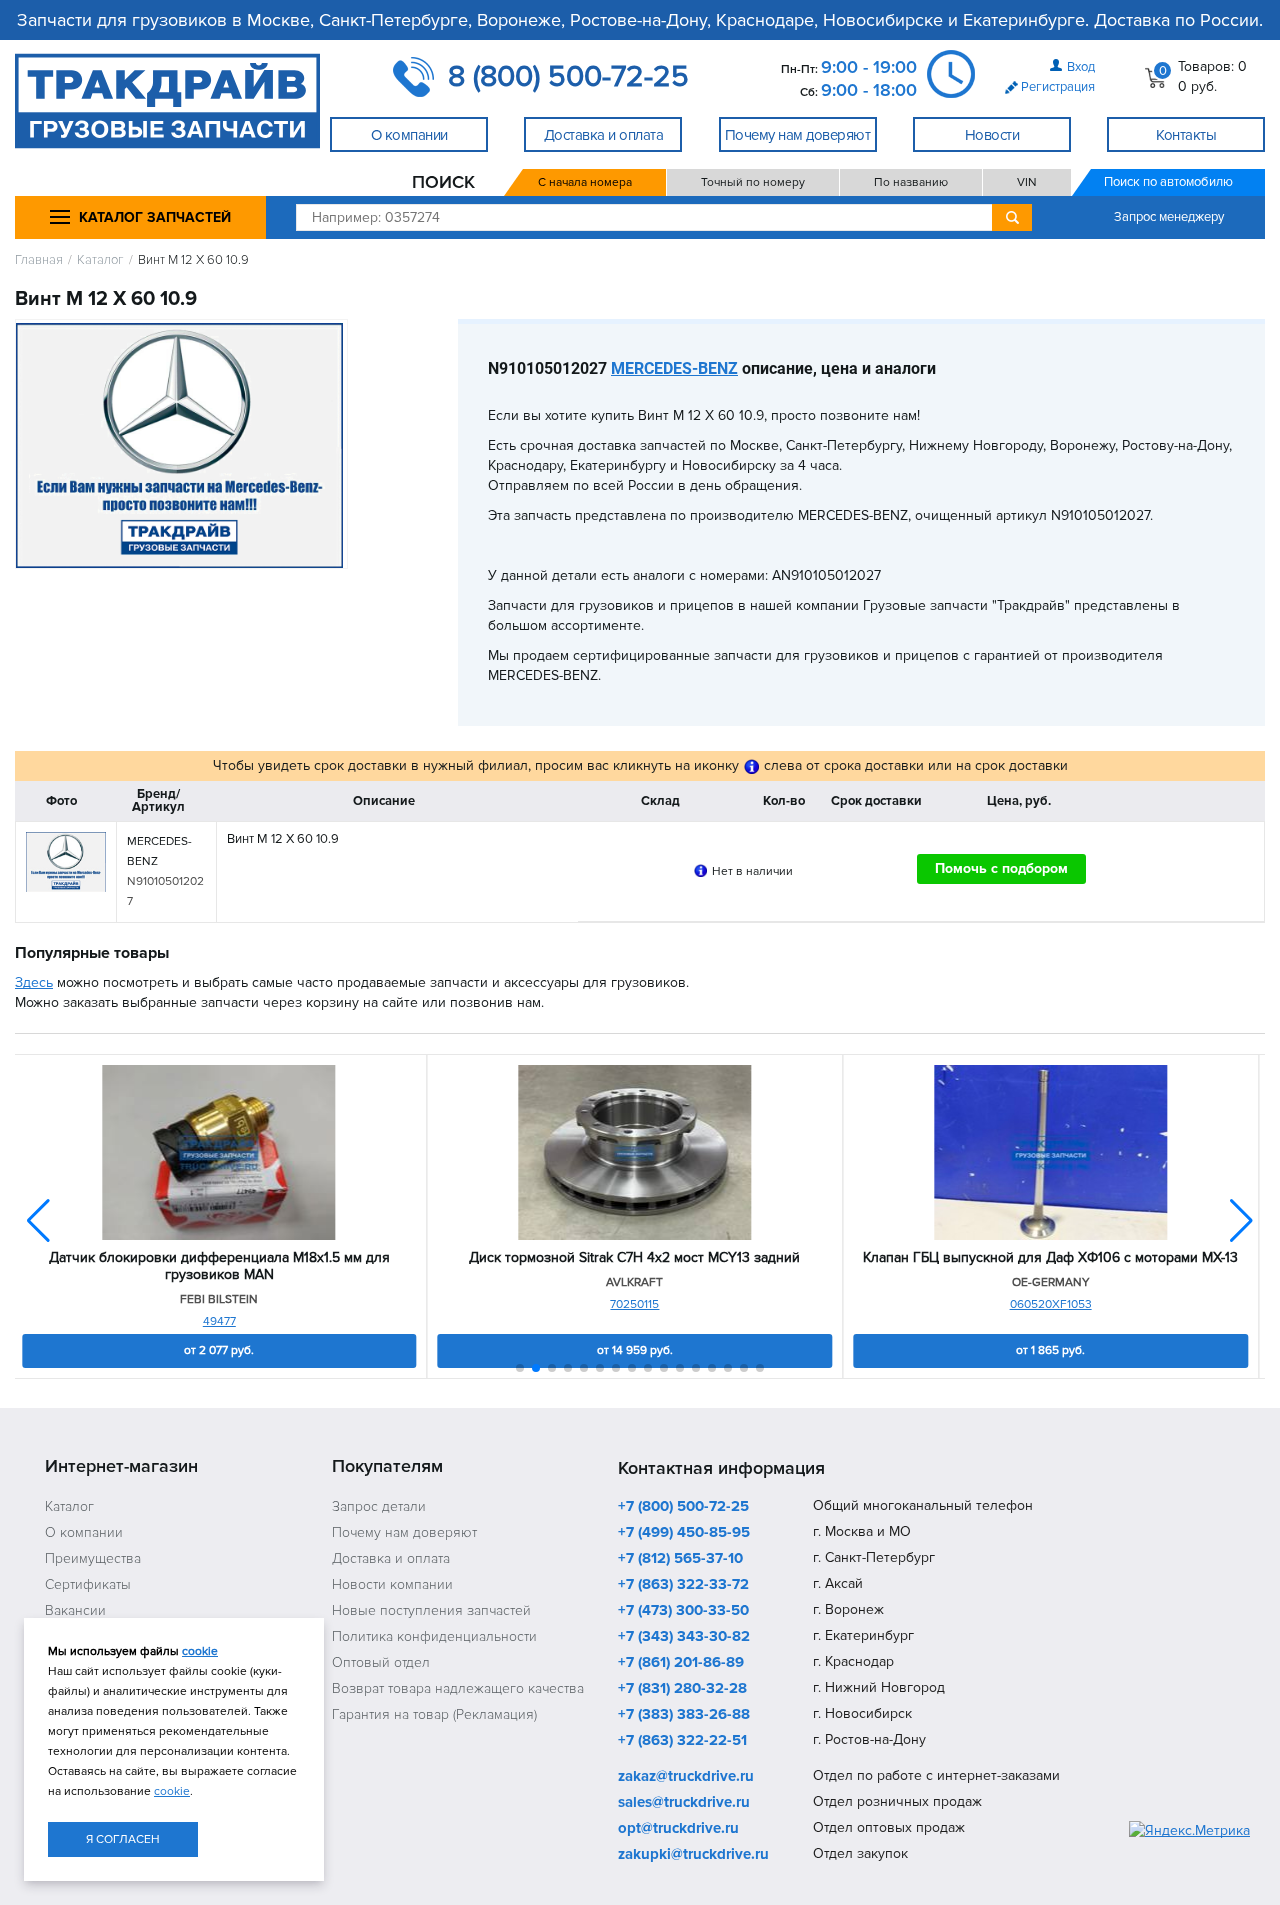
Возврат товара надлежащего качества (458, 1688)
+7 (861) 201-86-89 (681, 1663)
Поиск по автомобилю (1168, 182)
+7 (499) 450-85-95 (684, 1533)
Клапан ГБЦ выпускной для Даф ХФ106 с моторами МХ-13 (1050, 1258)
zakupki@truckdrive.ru (693, 1855)
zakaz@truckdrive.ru (686, 1777)
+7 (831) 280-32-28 (682, 1689)
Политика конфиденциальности (434, 1636)
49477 (219, 1321)
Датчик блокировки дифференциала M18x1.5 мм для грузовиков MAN (219, 1266)
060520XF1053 (1051, 1304)
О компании (84, 1532)
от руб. (219, 1350)
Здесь (34, 982)
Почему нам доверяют (404, 1532)
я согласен (123, 1839)
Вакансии (75, 1610)
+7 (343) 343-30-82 (684, 1637)
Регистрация (1058, 87)
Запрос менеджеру (1169, 217)
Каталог (100, 260)
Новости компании (392, 1584)
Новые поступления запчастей (431, 1610)
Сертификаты (88, 1584)
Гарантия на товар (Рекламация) (434, 1714)
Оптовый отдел (381, 1662)
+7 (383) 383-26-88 (684, 1715)
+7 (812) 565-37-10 (680, 1559)
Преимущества (93, 1558)
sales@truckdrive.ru (684, 1803)
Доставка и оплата (391, 1558)
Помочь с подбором (1001, 868)
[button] (1241, 1221)
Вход (1081, 67)
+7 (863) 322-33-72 (683, 1585)
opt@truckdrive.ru (678, 1829)
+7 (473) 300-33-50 (683, 1611)
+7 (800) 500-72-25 (683, 1507)
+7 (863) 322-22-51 (682, 1741)
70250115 (634, 1304)
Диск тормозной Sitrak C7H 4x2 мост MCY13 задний (634, 1258)
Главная (39, 260)
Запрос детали (379, 1506)
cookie (200, 1651)
